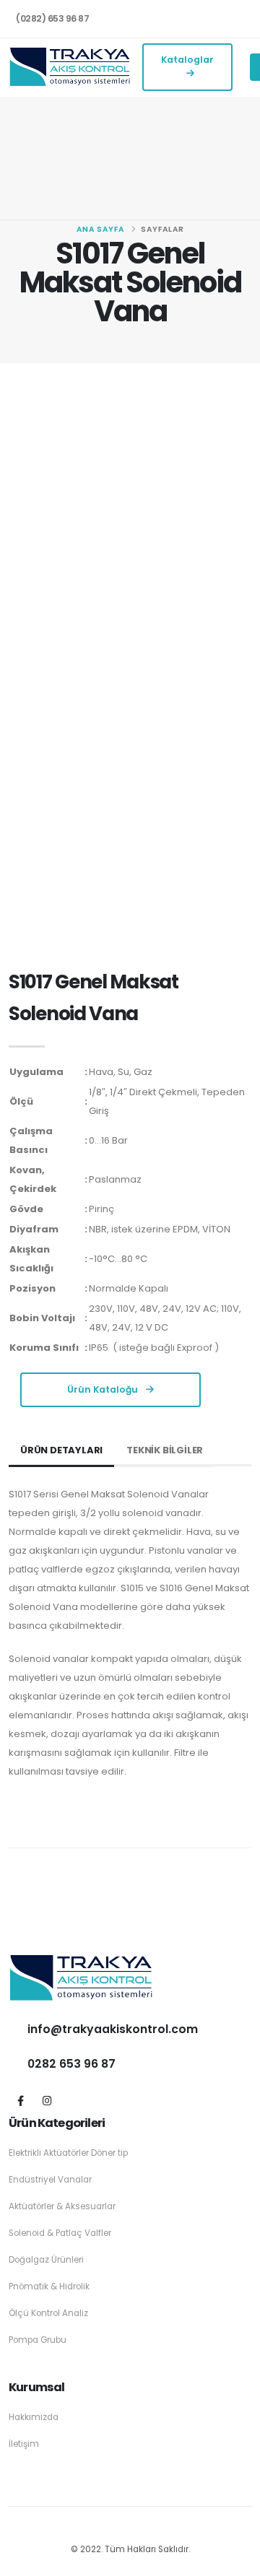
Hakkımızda (34, 2417)
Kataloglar (187, 60)
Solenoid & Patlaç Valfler (60, 2233)
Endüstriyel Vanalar (50, 2180)
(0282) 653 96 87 (52, 18)
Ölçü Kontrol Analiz (48, 2313)
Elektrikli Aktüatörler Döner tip (68, 2153)
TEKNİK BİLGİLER (165, 1450)
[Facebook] (21, 2101)
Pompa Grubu (38, 2340)
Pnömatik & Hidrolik (49, 2286)
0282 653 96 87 (71, 2064)
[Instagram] (47, 2101)
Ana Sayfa (100, 229)
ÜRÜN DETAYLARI (61, 1450)
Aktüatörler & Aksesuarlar (62, 2206)
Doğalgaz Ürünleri (46, 2260)
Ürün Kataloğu (104, 1389)
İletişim (24, 2444)
